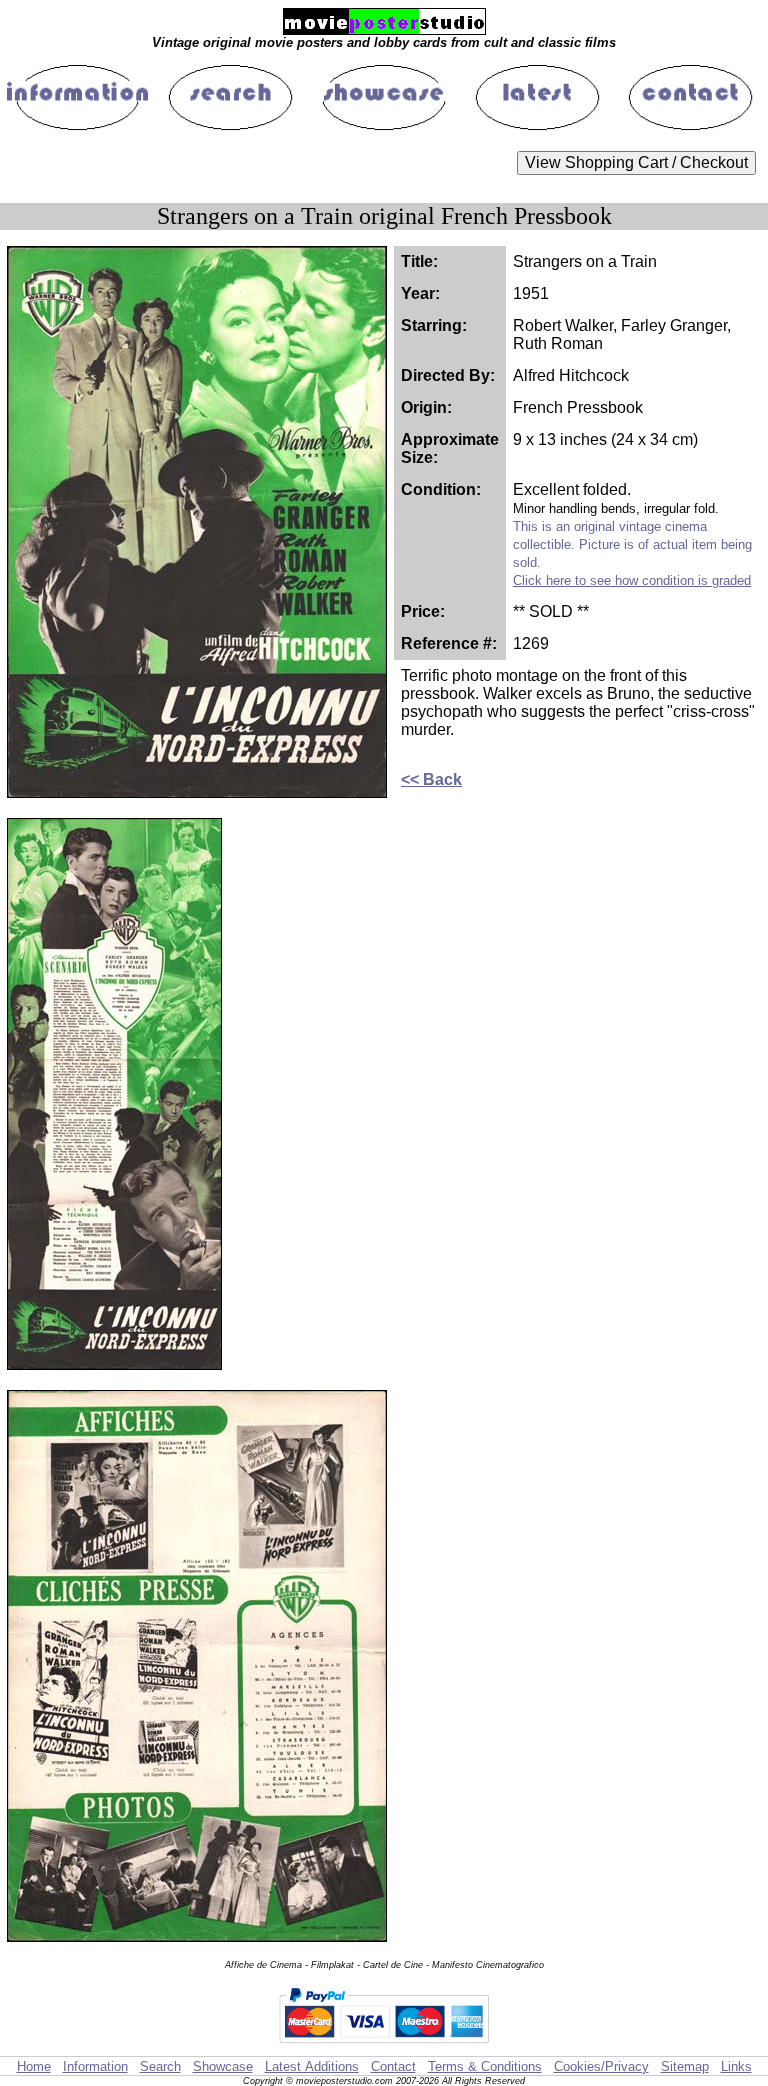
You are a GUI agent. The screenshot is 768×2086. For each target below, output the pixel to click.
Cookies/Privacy (601, 2066)
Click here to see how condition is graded (632, 580)
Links (736, 2066)
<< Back (431, 779)
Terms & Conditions (485, 2066)
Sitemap (685, 2066)
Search (160, 2066)
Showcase (223, 2066)
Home (34, 2066)
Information (95, 2066)
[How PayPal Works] (384, 2046)
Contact (393, 2066)
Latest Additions (312, 2066)
